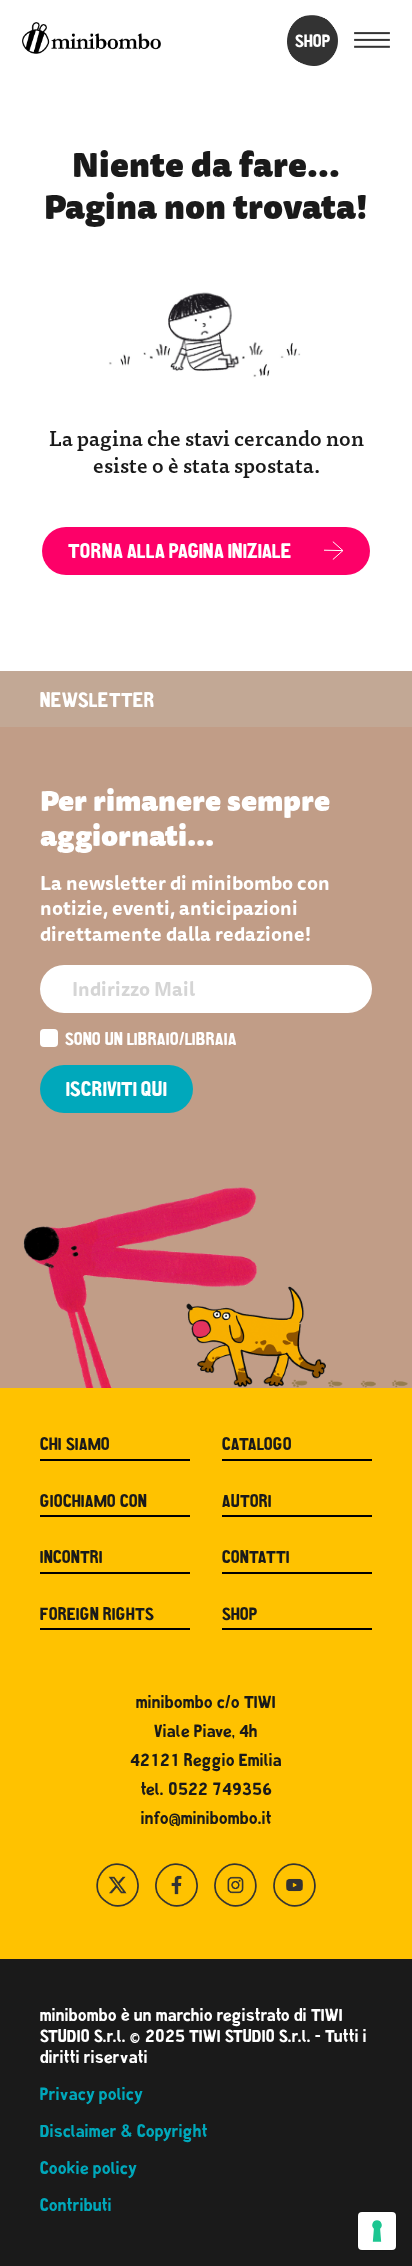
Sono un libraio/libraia (151, 1041)
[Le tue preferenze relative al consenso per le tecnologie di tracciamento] (377, 2231)
